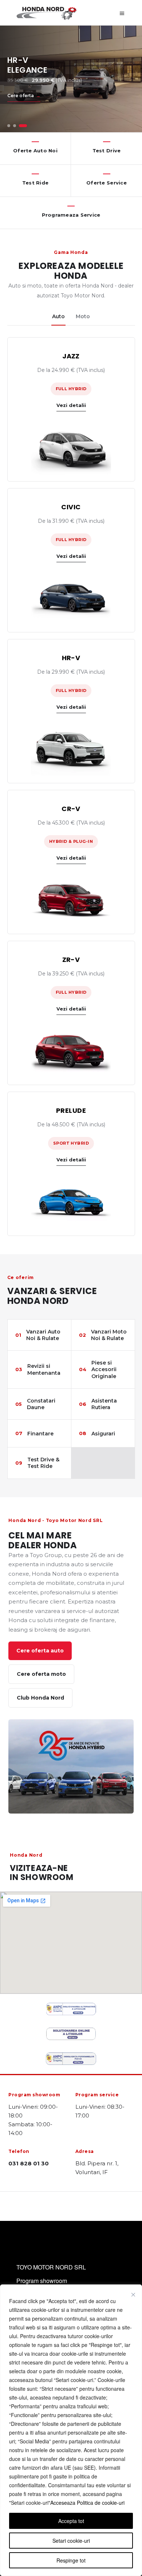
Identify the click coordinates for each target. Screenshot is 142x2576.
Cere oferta (21, 96)
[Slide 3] (23, 126)
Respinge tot (71, 2560)
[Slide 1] (9, 126)
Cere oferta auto (40, 1651)
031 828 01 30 (29, 2163)
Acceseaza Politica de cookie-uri (87, 2503)
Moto (83, 316)
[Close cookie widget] (133, 2295)
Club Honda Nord (40, 1698)
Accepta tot (71, 2521)
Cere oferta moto (41, 1674)
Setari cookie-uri (71, 2541)
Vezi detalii (71, 405)
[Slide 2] (15, 126)
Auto (58, 316)
